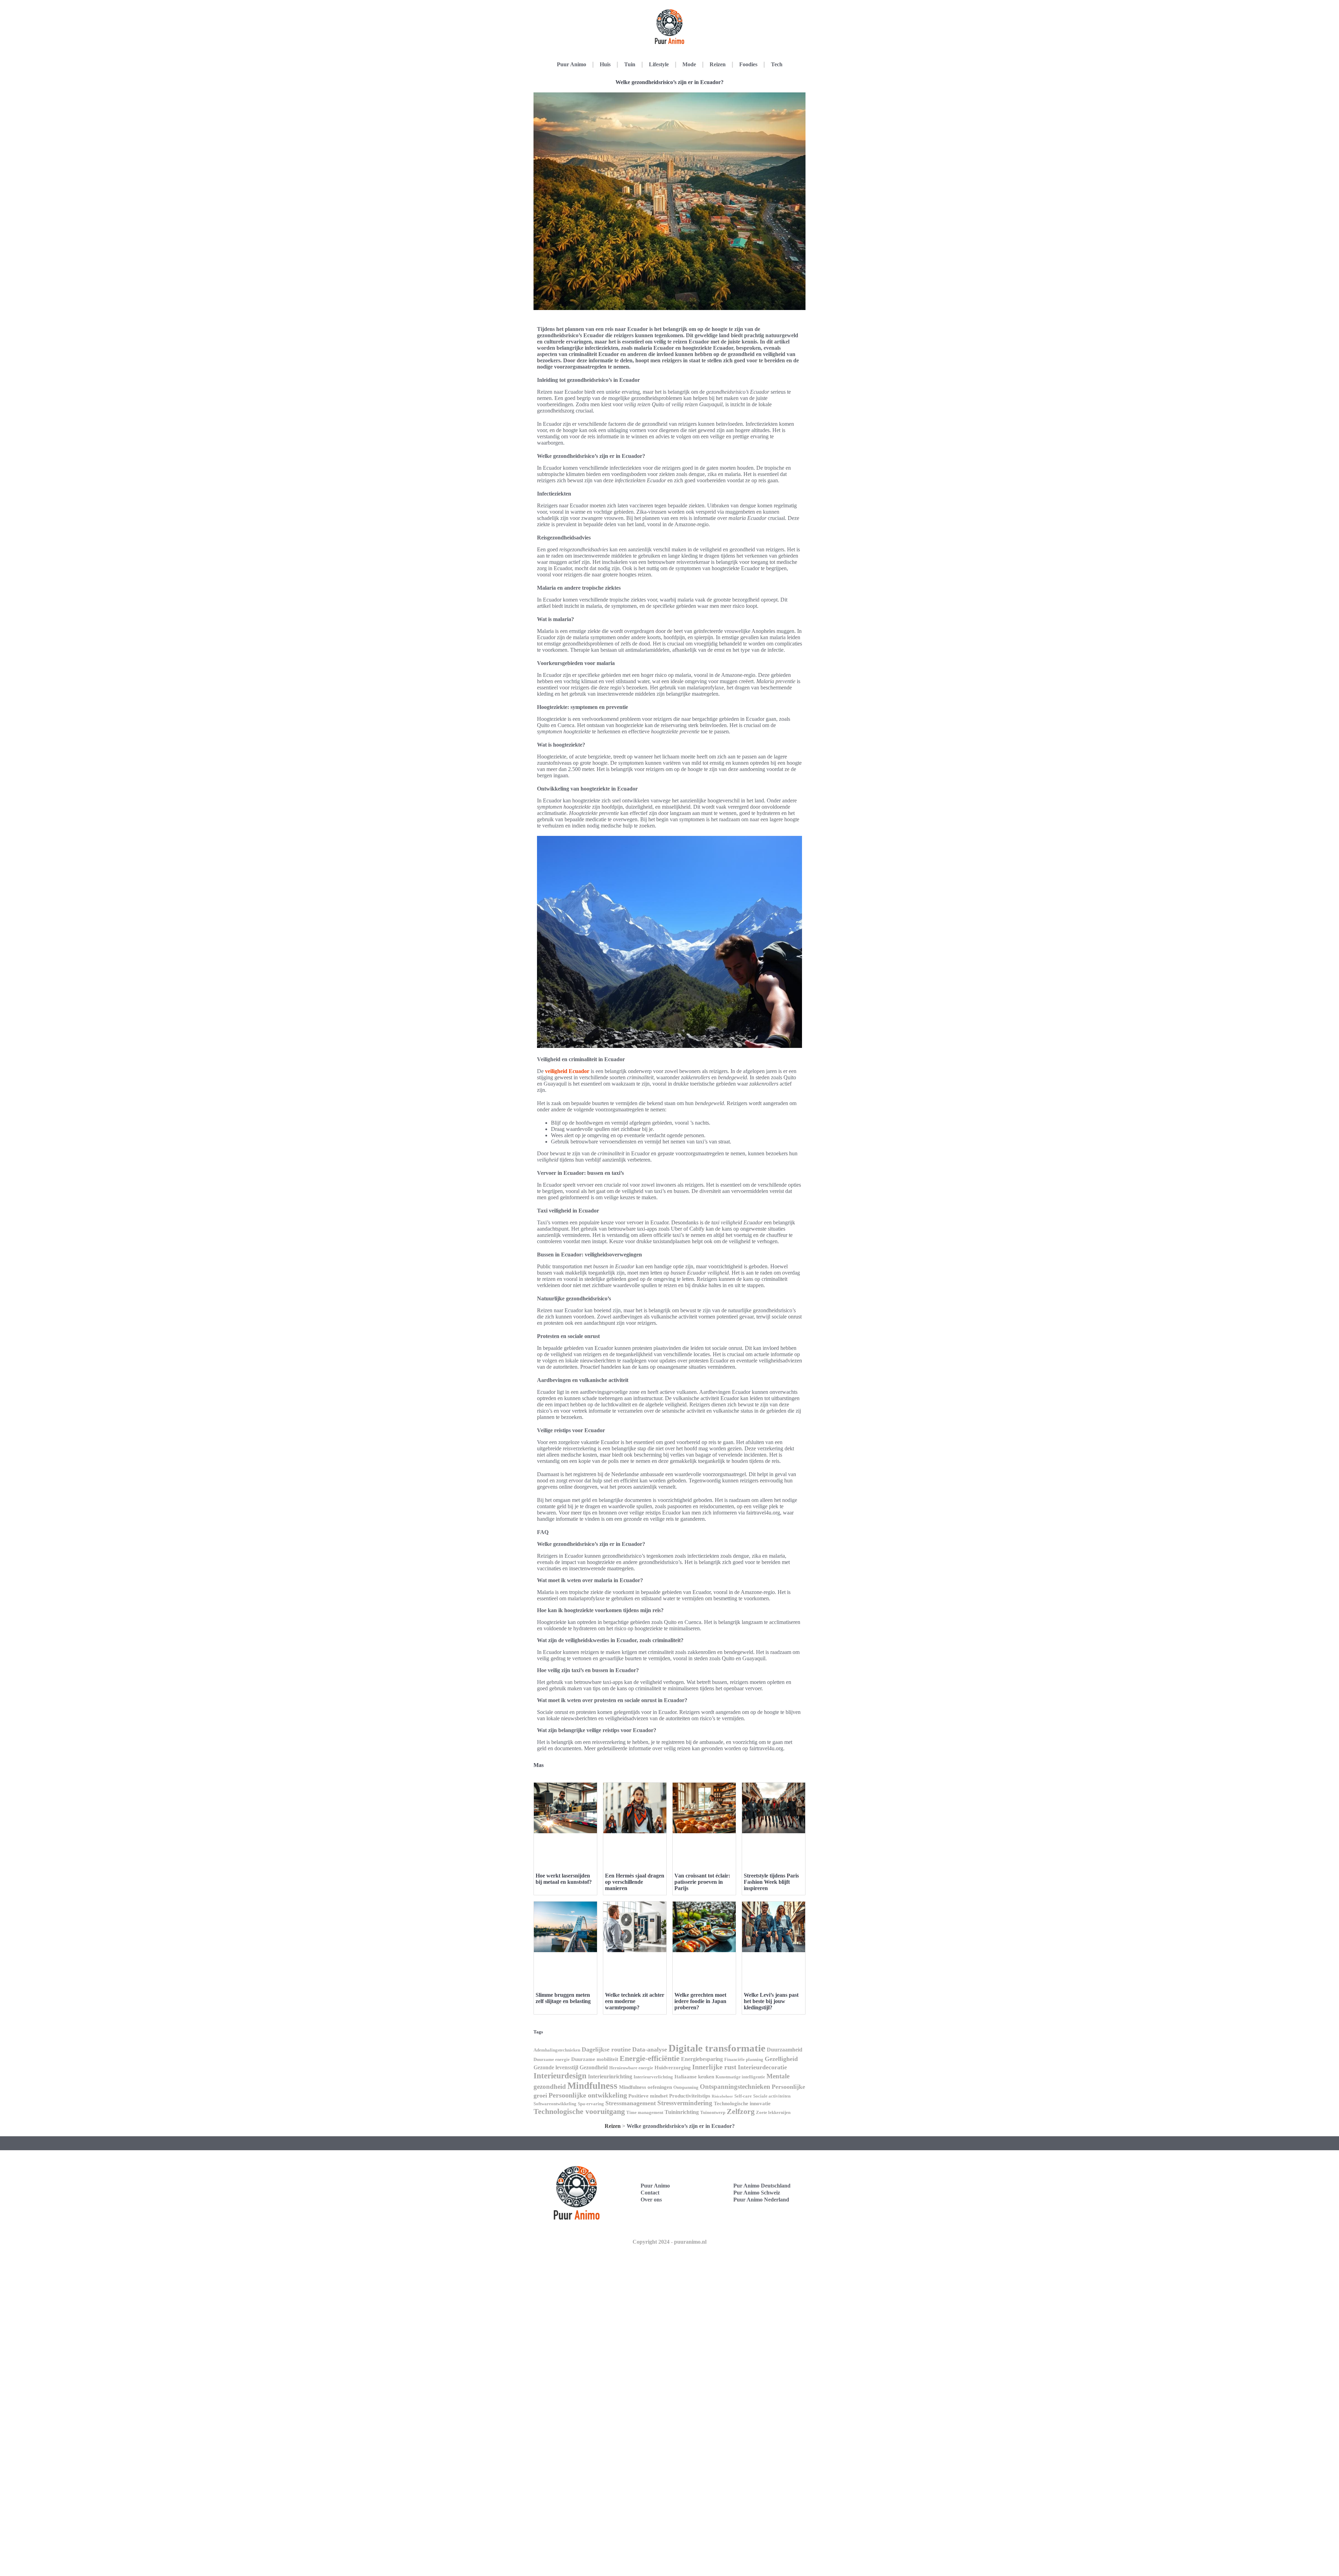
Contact (650, 2193)
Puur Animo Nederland (761, 2200)
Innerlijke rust (714, 2067)
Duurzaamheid (785, 2050)
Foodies (748, 64)
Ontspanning (686, 2087)
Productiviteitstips (690, 2096)
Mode (689, 64)
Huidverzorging (673, 2068)
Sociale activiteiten (772, 2096)
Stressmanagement (631, 2103)
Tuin (630, 64)
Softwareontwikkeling (555, 2104)
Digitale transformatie (717, 2048)
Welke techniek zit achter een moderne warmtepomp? (635, 2001)
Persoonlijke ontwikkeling (588, 2095)
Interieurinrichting (610, 2076)
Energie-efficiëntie (650, 2058)
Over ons (651, 2200)
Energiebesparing (702, 2059)
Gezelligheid (781, 2059)
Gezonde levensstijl (556, 2067)
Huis (605, 64)
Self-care (743, 2096)
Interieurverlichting (653, 2077)
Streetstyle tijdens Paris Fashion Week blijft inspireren (771, 1882)
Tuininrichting (682, 2112)
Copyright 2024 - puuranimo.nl (669, 2242)
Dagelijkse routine (606, 2049)
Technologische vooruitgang (579, 2111)
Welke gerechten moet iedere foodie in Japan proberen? (700, 2001)
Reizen (718, 64)
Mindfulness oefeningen (645, 2087)
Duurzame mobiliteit (595, 2059)
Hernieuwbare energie (631, 2068)
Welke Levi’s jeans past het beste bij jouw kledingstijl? (771, 2001)
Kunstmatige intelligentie (740, 2077)
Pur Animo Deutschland (762, 2186)
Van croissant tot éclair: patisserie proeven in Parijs (702, 1882)
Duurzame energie (552, 2059)
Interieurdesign (560, 2076)
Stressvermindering (685, 2103)
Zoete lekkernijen (773, 2112)
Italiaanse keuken (694, 2077)
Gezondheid (594, 2067)
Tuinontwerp (713, 2112)
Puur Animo (572, 64)
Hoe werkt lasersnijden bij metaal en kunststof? (564, 1879)
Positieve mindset (648, 2096)
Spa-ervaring (591, 2104)
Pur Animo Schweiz (757, 2193)
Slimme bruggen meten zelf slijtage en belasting (563, 1998)
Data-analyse (650, 2049)
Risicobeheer (722, 2096)
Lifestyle (659, 64)
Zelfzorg (741, 2111)
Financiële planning (744, 2059)
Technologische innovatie (742, 2103)
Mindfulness (592, 2086)
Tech (777, 64)
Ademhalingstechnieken (557, 2050)
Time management (645, 2112)
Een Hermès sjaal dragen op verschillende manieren (635, 1882)
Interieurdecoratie (762, 2067)
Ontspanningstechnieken (735, 2087)
